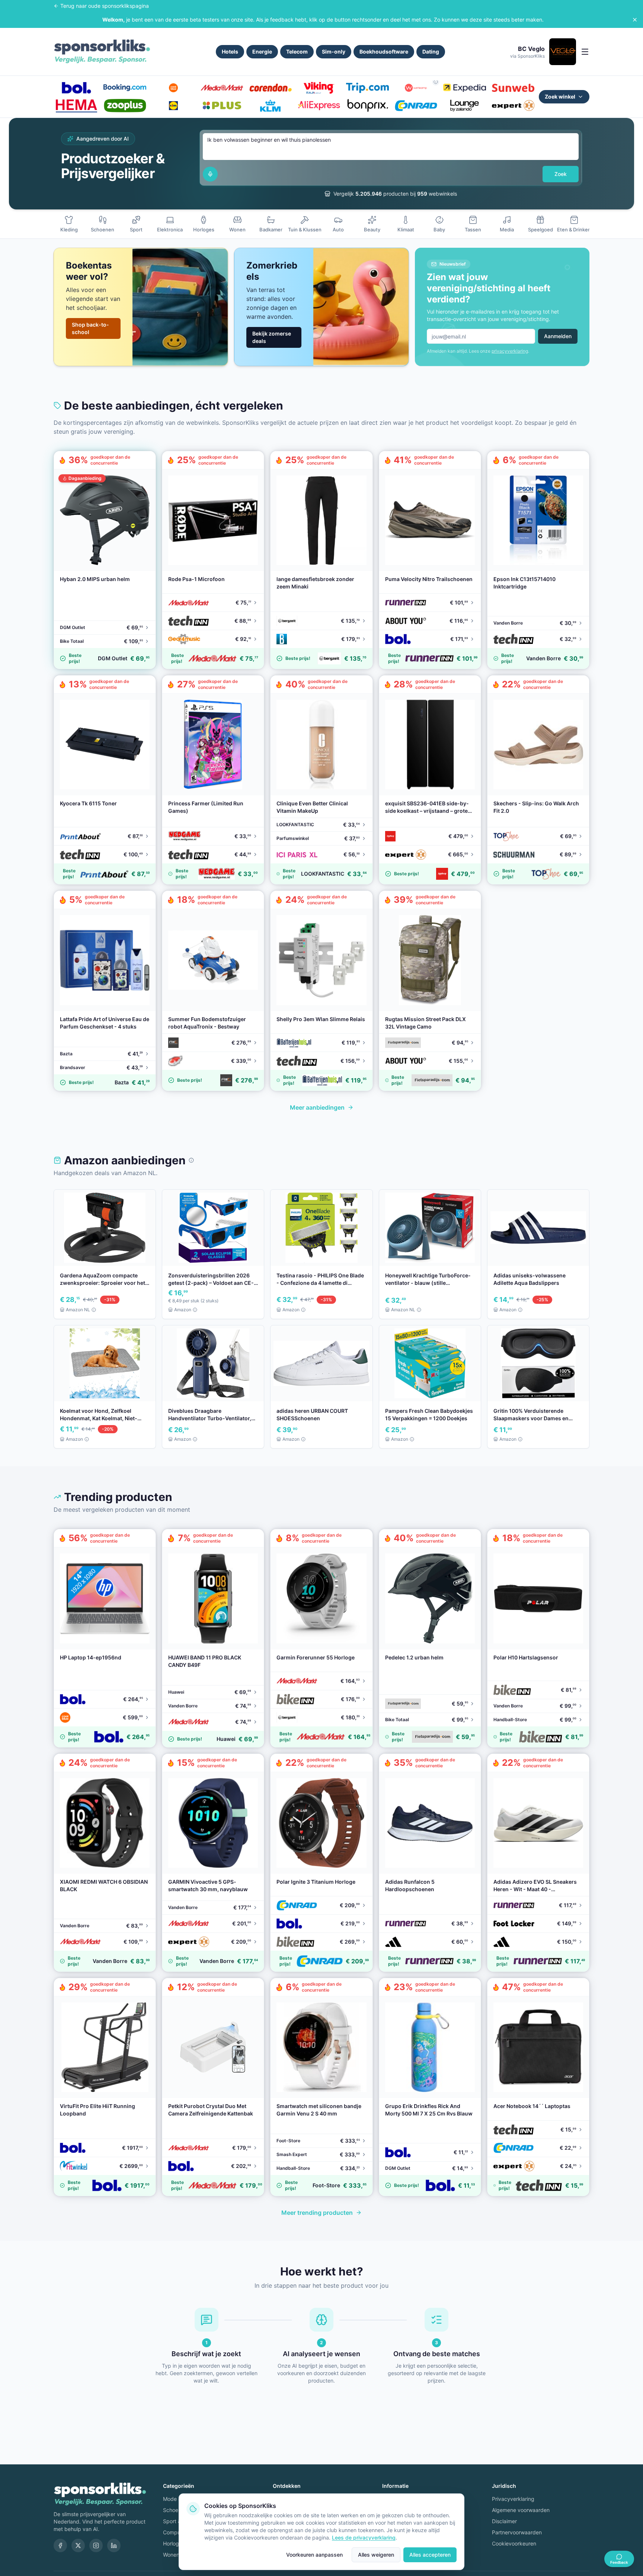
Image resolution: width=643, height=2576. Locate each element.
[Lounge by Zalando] (464, 106)
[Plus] (222, 106)
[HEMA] (76, 106)
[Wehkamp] (416, 88)
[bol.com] (76, 88)
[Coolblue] (173, 88)
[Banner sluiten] (635, 20)
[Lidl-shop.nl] (173, 106)
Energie (262, 52)
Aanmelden (558, 336)
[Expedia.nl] (464, 88)
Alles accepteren (430, 2555)
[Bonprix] (367, 106)
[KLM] (271, 106)
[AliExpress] (319, 106)
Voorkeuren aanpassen (314, 2555)
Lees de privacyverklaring (364, 2537)
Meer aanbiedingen (317, 1107)
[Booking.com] (125, 88)
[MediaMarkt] (222, 88)
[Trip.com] (367, 88)
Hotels (230, 52)
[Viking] (319, 88)
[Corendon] (271, 88)
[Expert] (513, 106)
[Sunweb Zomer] (513, 88)
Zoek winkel (560, 97)
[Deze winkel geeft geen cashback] (436, 82)
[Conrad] (416, 106)
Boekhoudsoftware (384, 52)
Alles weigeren (376, 2555)
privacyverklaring (510, 351)
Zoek (561, 174)
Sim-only (334, 52)
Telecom (297, 52)
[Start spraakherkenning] (210, 174)
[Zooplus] (125, 106)
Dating (431, 52)
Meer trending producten (317, 2213)
